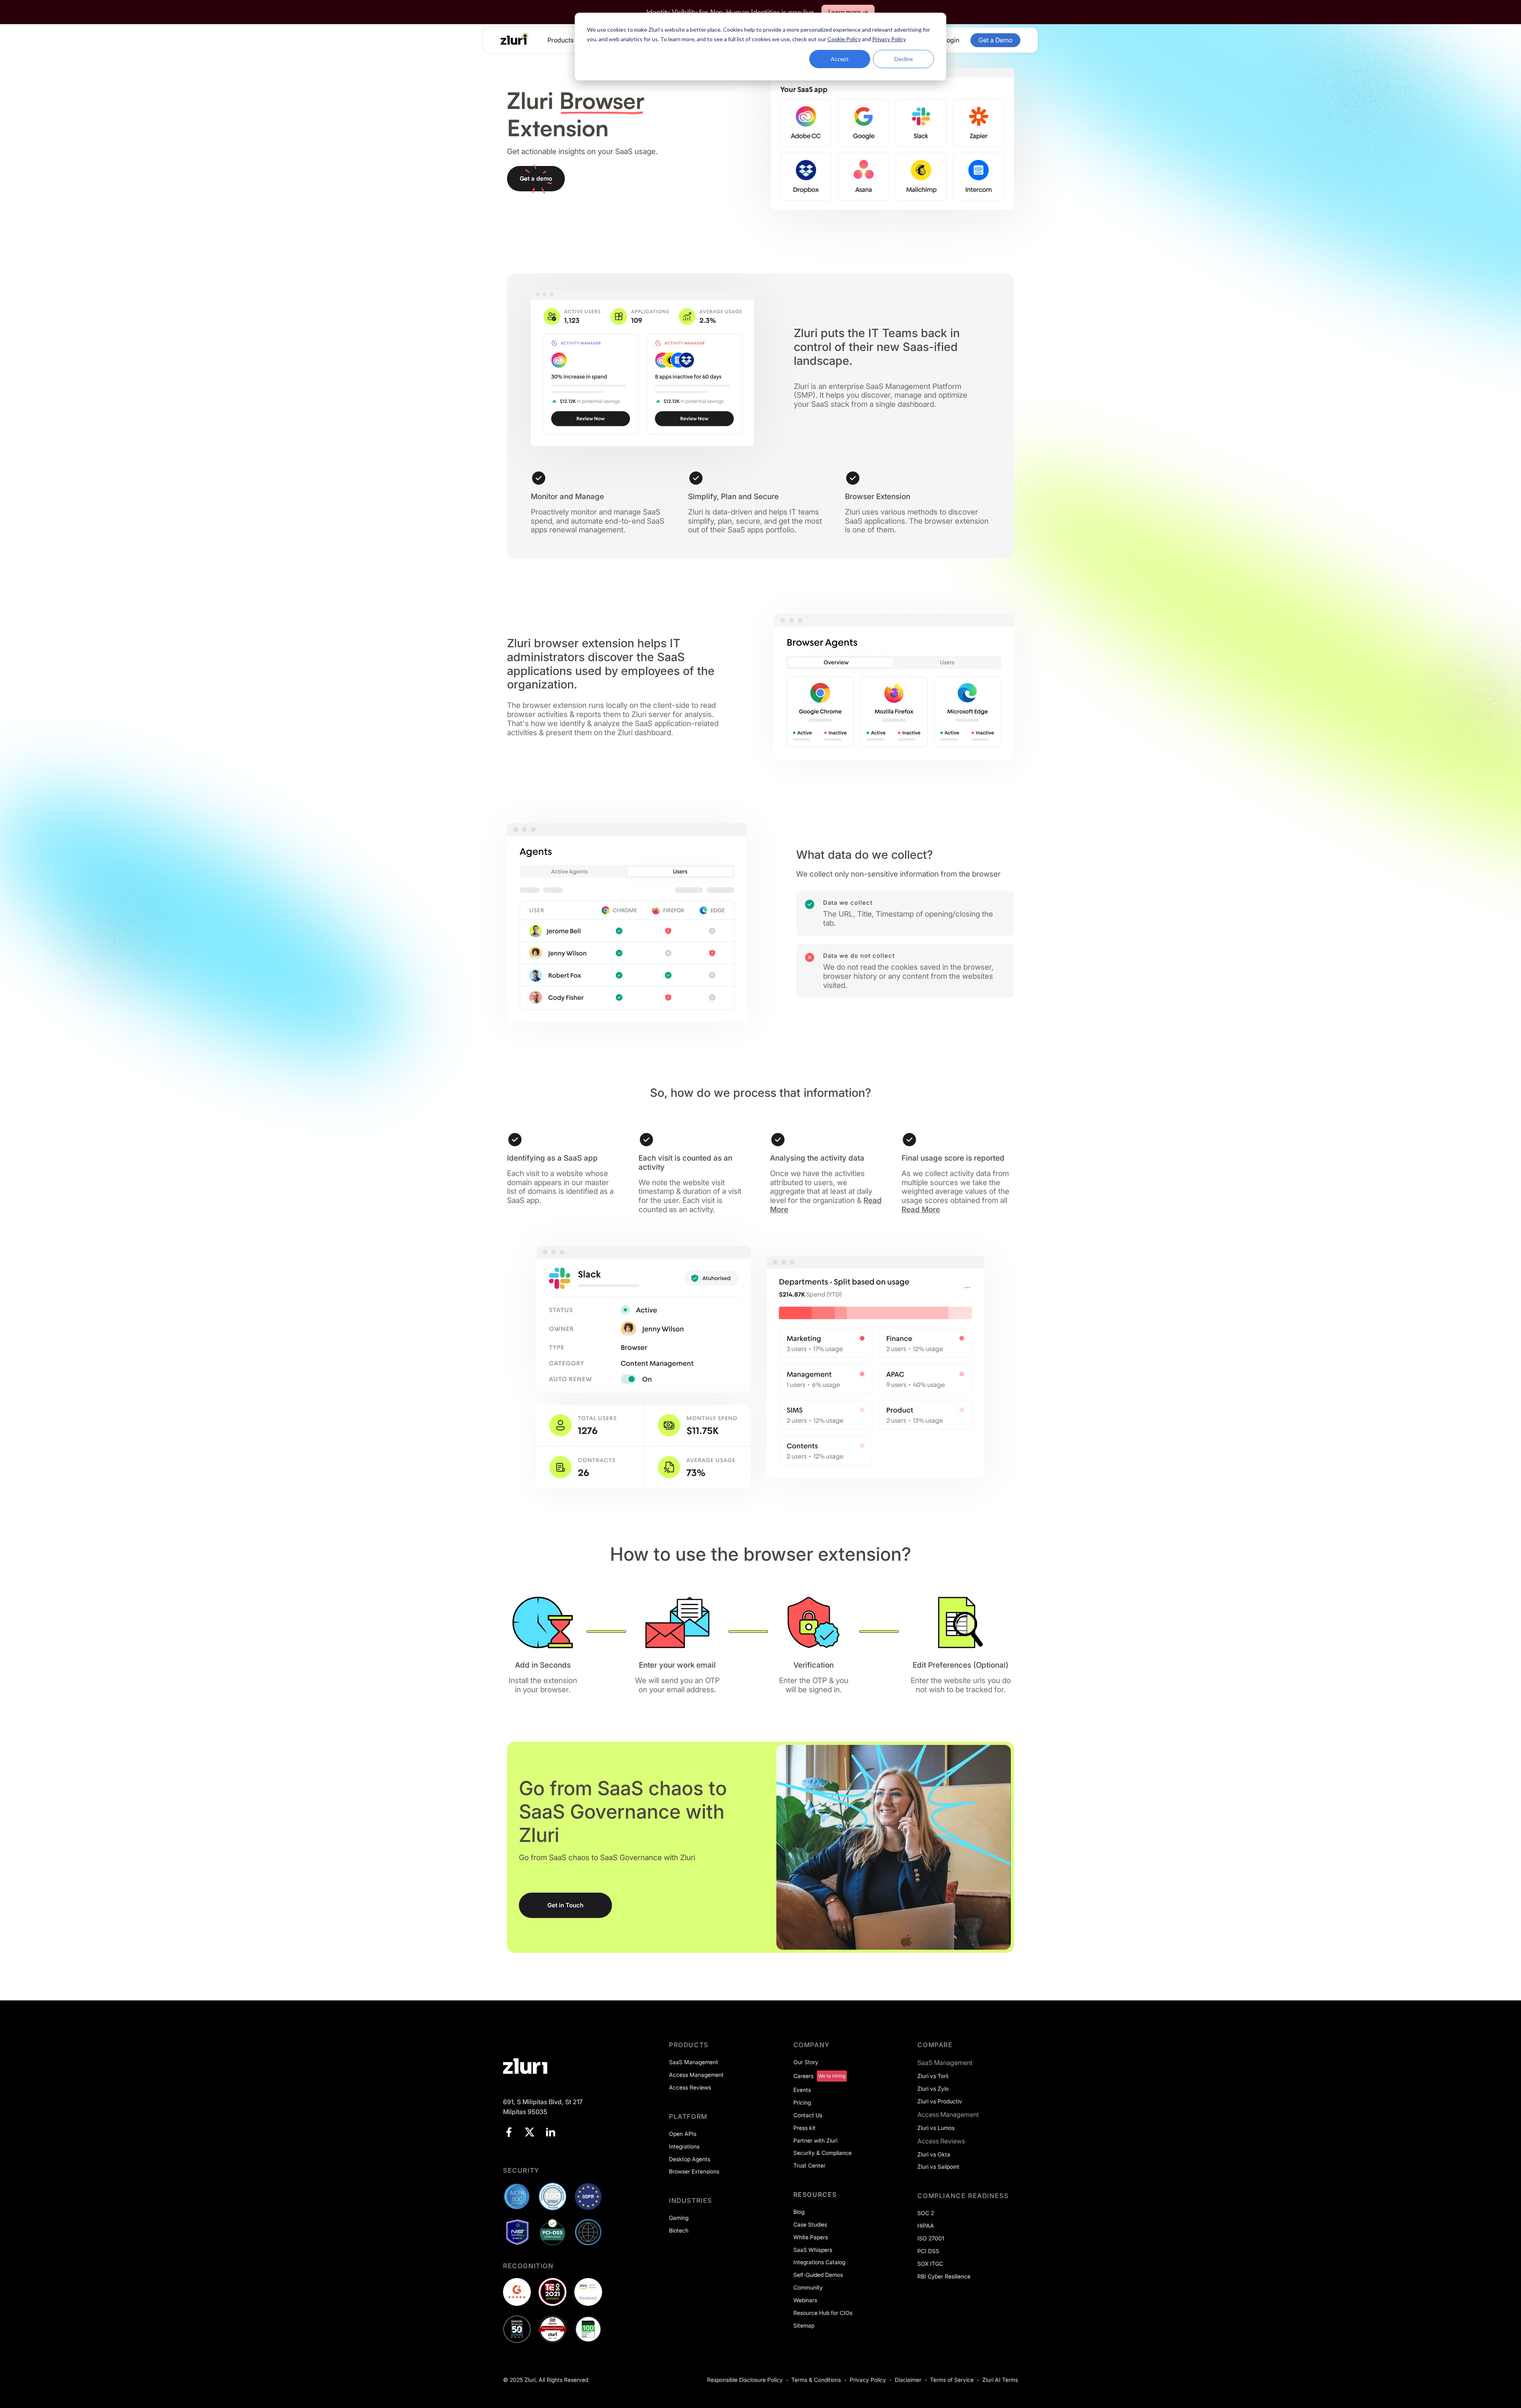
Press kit (804, 2128)
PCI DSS (928, 2251)
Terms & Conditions (816, 2380)
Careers (803, 2076)
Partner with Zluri (815, 2140)
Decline (904, 59)
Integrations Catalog (819, 2262)
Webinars (805, 2300)
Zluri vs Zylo (933, 2089)
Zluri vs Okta (934, 2154)
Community (808, 2287)
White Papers (811, 2237)
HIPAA (926, 2226)
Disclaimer (908, 2380)
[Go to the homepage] (515, 39)
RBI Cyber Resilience (944, 2276)
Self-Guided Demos (818, 2275)
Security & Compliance (822, 2153)
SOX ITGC (930, 2264)
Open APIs (683, 2134)
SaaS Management (694, 2062)
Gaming (679, 2218)
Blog (799, 2212)
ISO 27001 (931, 2238)
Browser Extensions (694, 2171)
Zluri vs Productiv (940, 2101)
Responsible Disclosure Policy (745, 2380)
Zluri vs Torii (933, 2076)
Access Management (696, 2075)
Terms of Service (952, 2380)
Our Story (806, 2062)
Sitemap (804, 2325)
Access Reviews (690, 2087)
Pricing (802, 2102)
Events (802, 2090)
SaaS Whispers (813, 2250)
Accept (840, 59)
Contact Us (808, 2115)
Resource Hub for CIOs (823, 2313)
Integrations (684, 2146)
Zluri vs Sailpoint (938, 2167)
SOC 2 (926, 2213)
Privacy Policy (868, 2380)
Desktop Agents (690, 2159)
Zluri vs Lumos (936, 2128)
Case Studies (810, 2224)
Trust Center (809, 2165)
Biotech (679, 2230)
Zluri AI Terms (1000, 2380)
